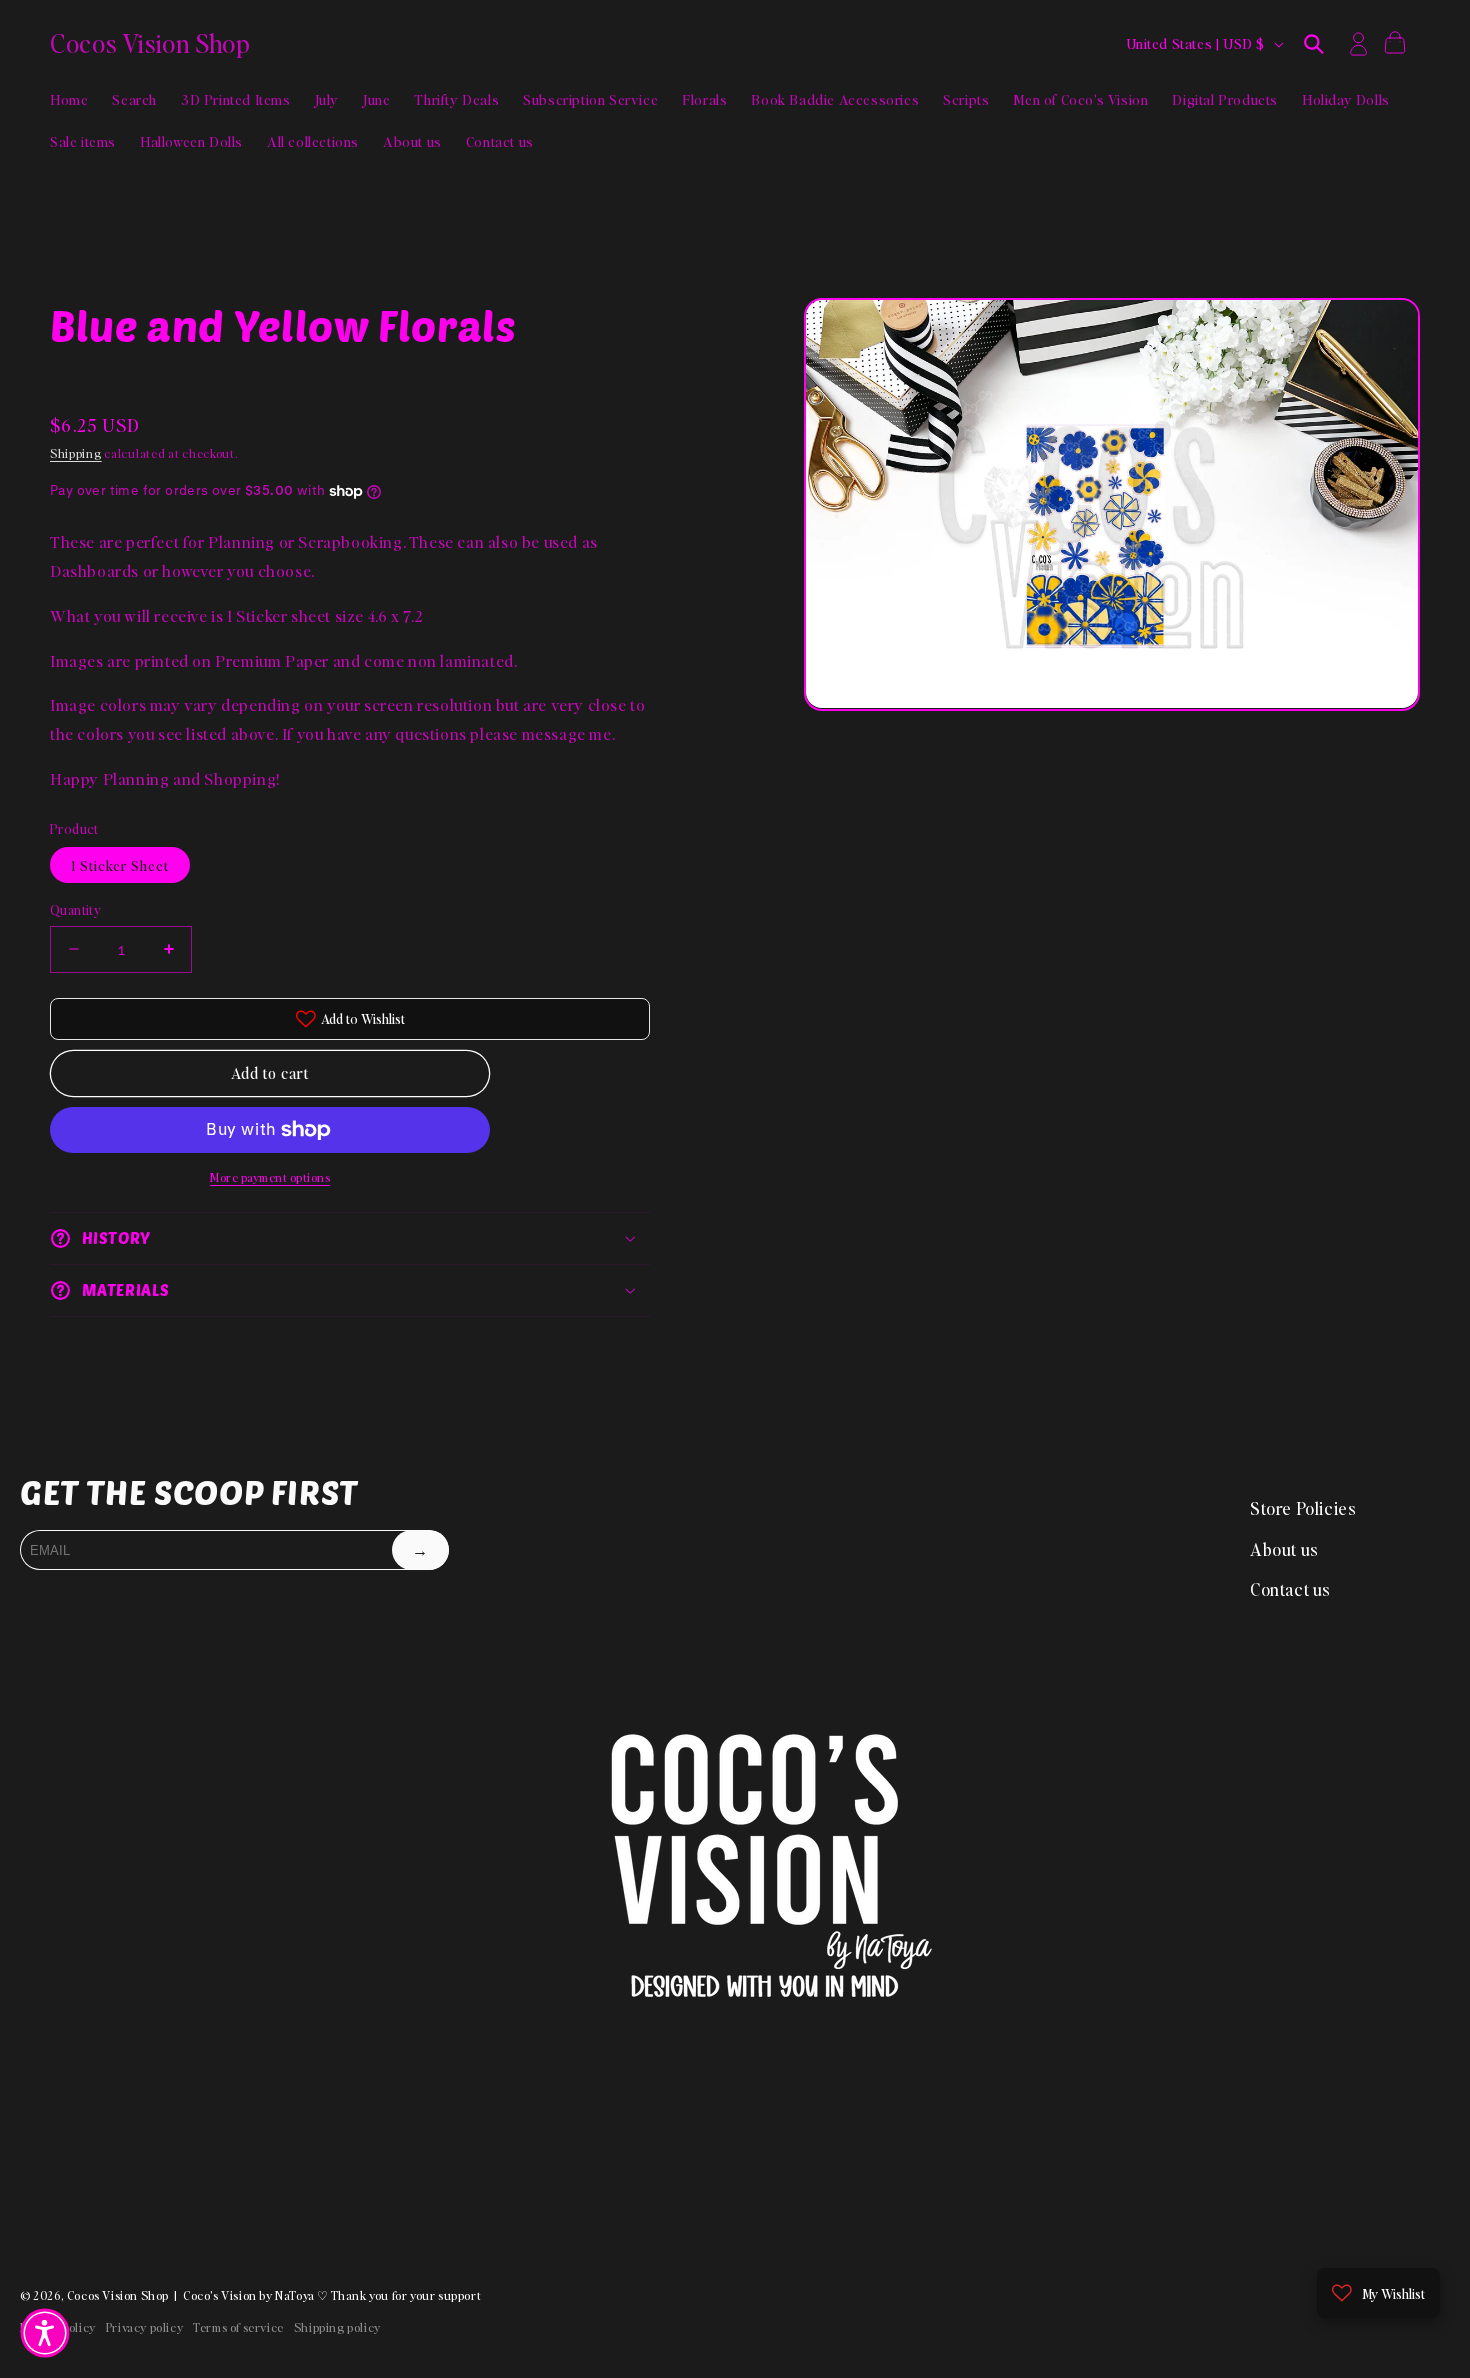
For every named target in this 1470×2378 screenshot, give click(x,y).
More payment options (270, 1177)
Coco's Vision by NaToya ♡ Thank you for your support (332, 2295)
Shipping (76, 453)
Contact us (1290, 1589)
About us (1284, 1549)
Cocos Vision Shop (118, 2295)
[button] (1314, 44)
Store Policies (1303, 1508)
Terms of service (238, 2327)
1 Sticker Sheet (120, 865)
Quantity (75, 909)
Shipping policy (337, 2327)
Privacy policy (144, 2327)
